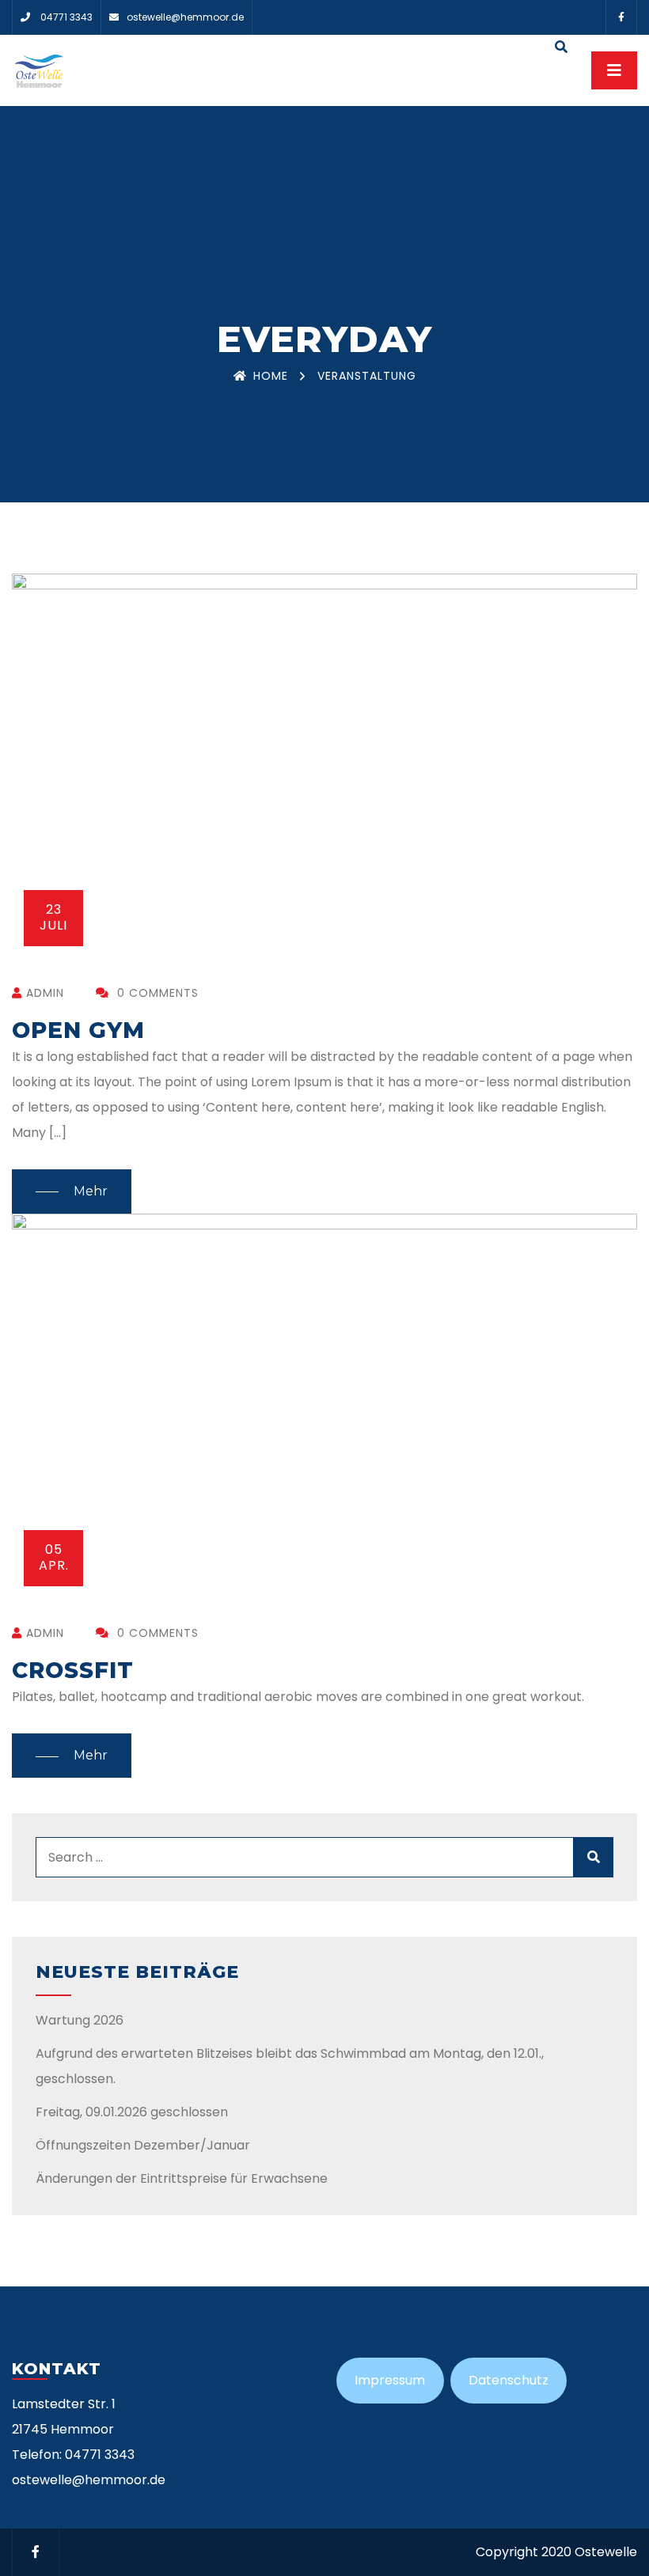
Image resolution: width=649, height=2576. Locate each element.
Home (271, 376)
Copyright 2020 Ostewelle (556, 2552)
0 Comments (156, 993)
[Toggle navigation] (614, 70)
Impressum (390, 2380)
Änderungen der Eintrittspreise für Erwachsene (182, 2178)
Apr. (54, 1558)
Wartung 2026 (80, 2020)
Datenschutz (509, 2380)
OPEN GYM (78, 1030)
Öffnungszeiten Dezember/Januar (143, 2145)
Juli (53, 918)
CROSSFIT (73, 1670)
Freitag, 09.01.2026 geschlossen (132, 2112)
